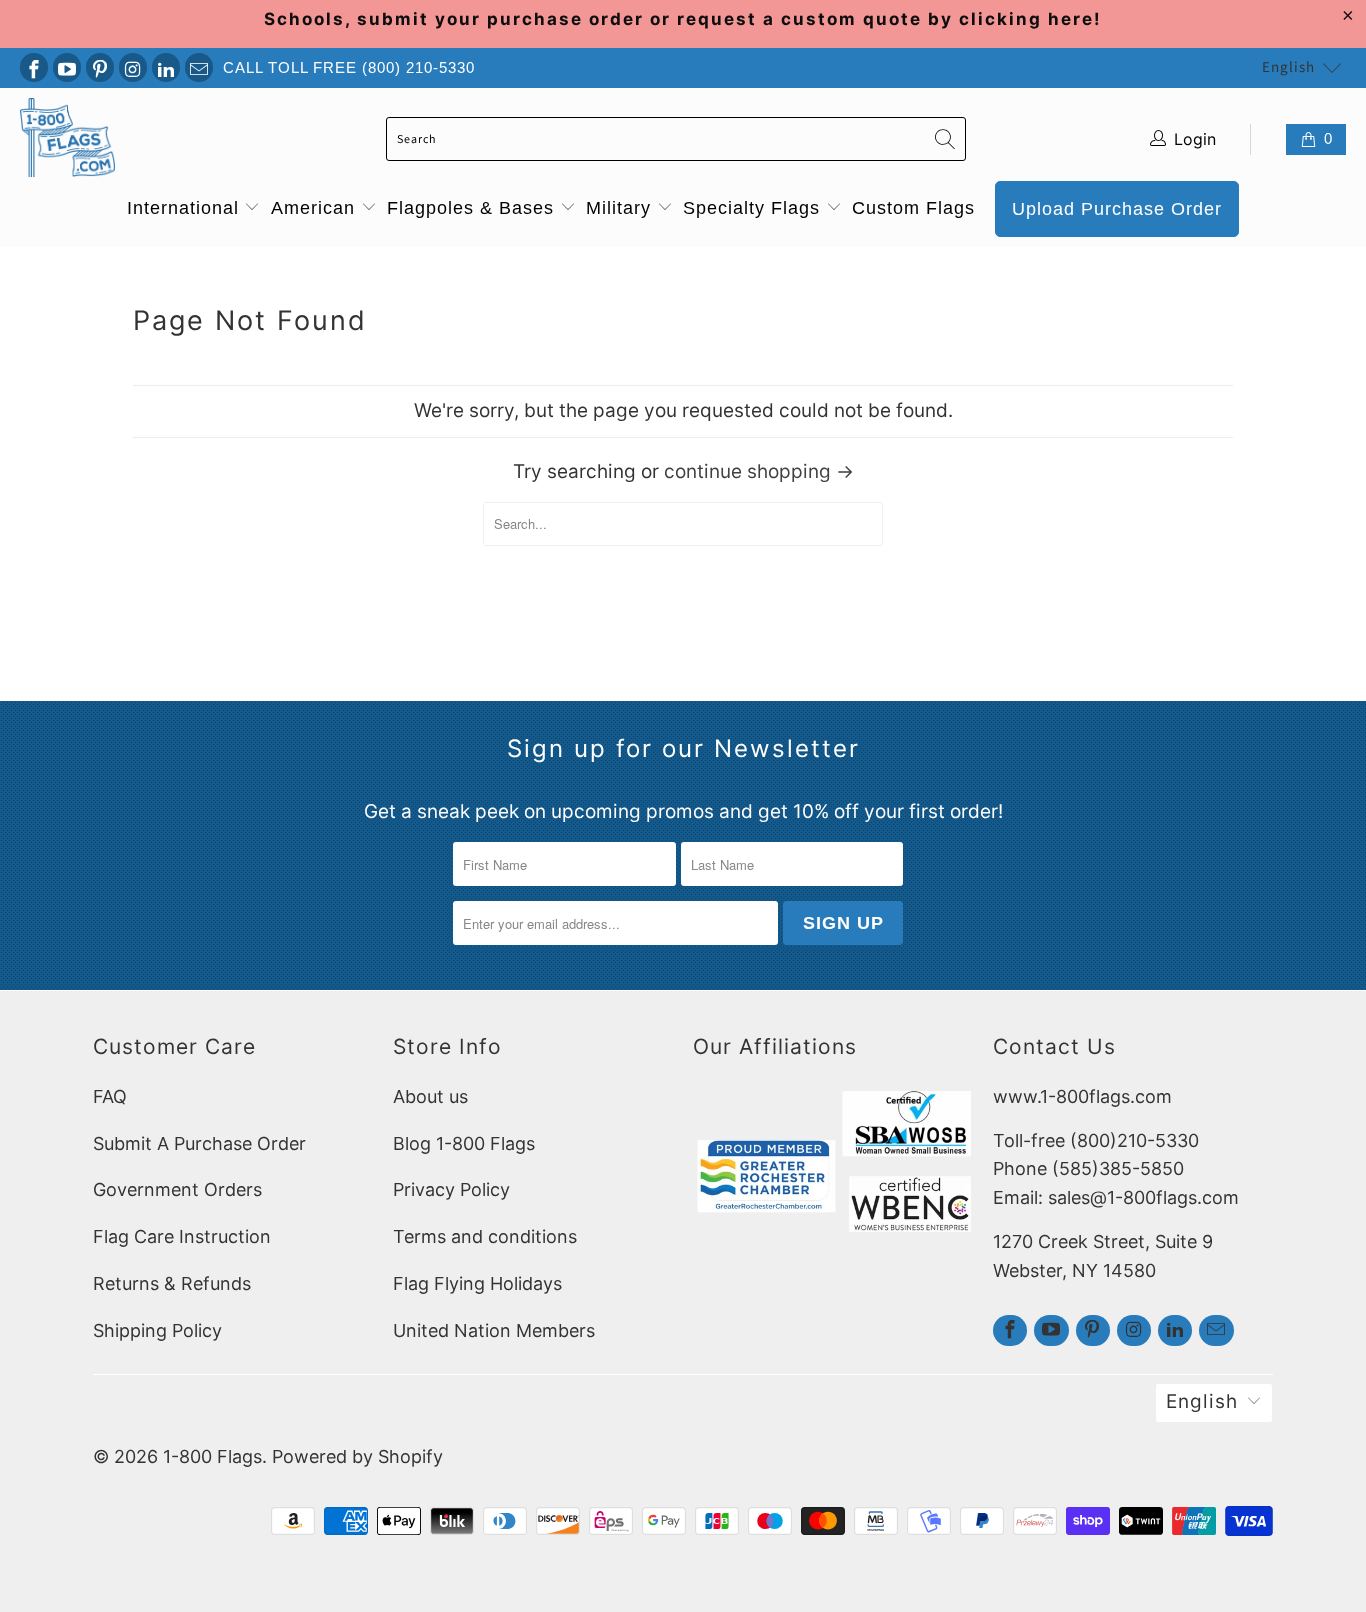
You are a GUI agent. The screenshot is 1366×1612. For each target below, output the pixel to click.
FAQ (110, 1096)
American (316, 208)
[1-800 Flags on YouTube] (67, 67)
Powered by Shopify (357, 1456)
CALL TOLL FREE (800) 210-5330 (349, 67)
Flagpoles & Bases (473, 208)
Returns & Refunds (172, 1283)
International (186, 208)
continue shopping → (759, 471)
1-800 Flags (212, 1456)
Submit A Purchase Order (199, 1143)
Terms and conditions (485, 1236)
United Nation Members (494, 1330)
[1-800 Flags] (67, 139)
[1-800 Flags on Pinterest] (100, 67)
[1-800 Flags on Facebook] (34, 67)
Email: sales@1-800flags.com (1116, 1197)
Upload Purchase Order (1117, 209)
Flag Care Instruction (182, 1236)
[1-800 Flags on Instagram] (133, 67)
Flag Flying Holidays (477, 1283)
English (1288, 67)
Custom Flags (913, 208)
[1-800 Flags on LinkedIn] (166, 67)
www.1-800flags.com (1082, 1096)
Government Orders (177, 1189)
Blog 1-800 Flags (464, 1143)
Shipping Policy (157, 1330)
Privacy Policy (451, 1189)
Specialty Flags (754, 208)
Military (621, 208)
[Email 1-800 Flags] (199, 67)
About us (430, 1096)
